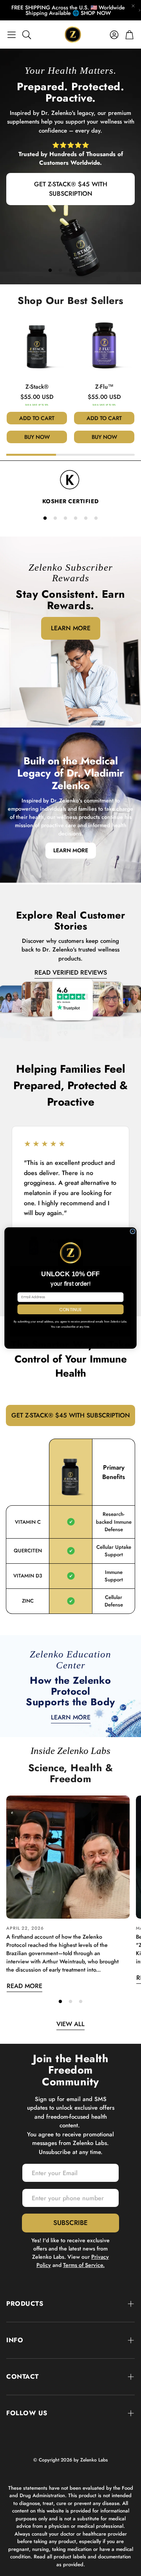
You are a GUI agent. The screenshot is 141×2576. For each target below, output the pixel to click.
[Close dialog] (133, 1231)
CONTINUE (70, 1309)
